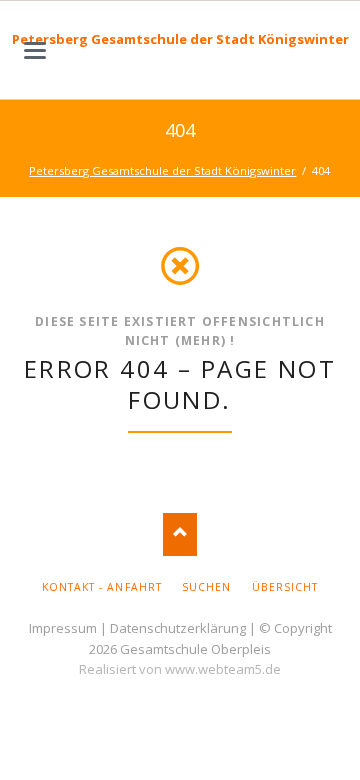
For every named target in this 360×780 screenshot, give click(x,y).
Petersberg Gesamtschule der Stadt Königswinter (180, 39)
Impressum (63, 628)
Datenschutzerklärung (178, 628)
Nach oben (180, 534)
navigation (35, 50)
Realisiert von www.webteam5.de (180, 669)
